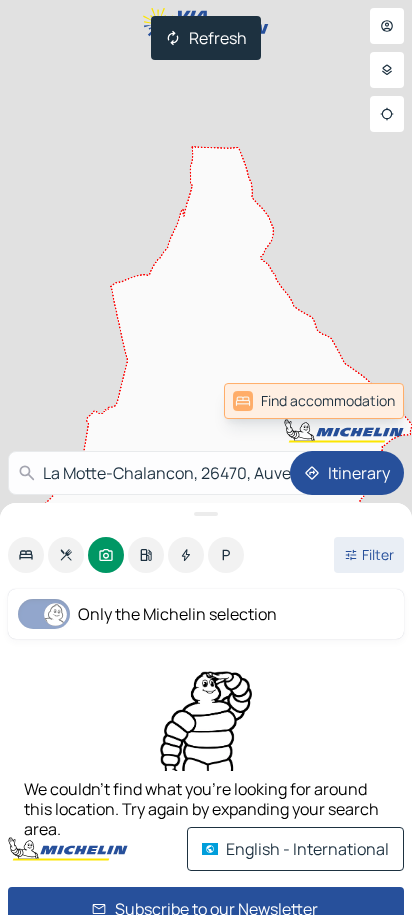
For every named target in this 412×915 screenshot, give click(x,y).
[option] (26, 555)
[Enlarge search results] (206, 514)
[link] (314, 401)
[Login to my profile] (387, 26)
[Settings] (387, 70)
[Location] (387, 114)
